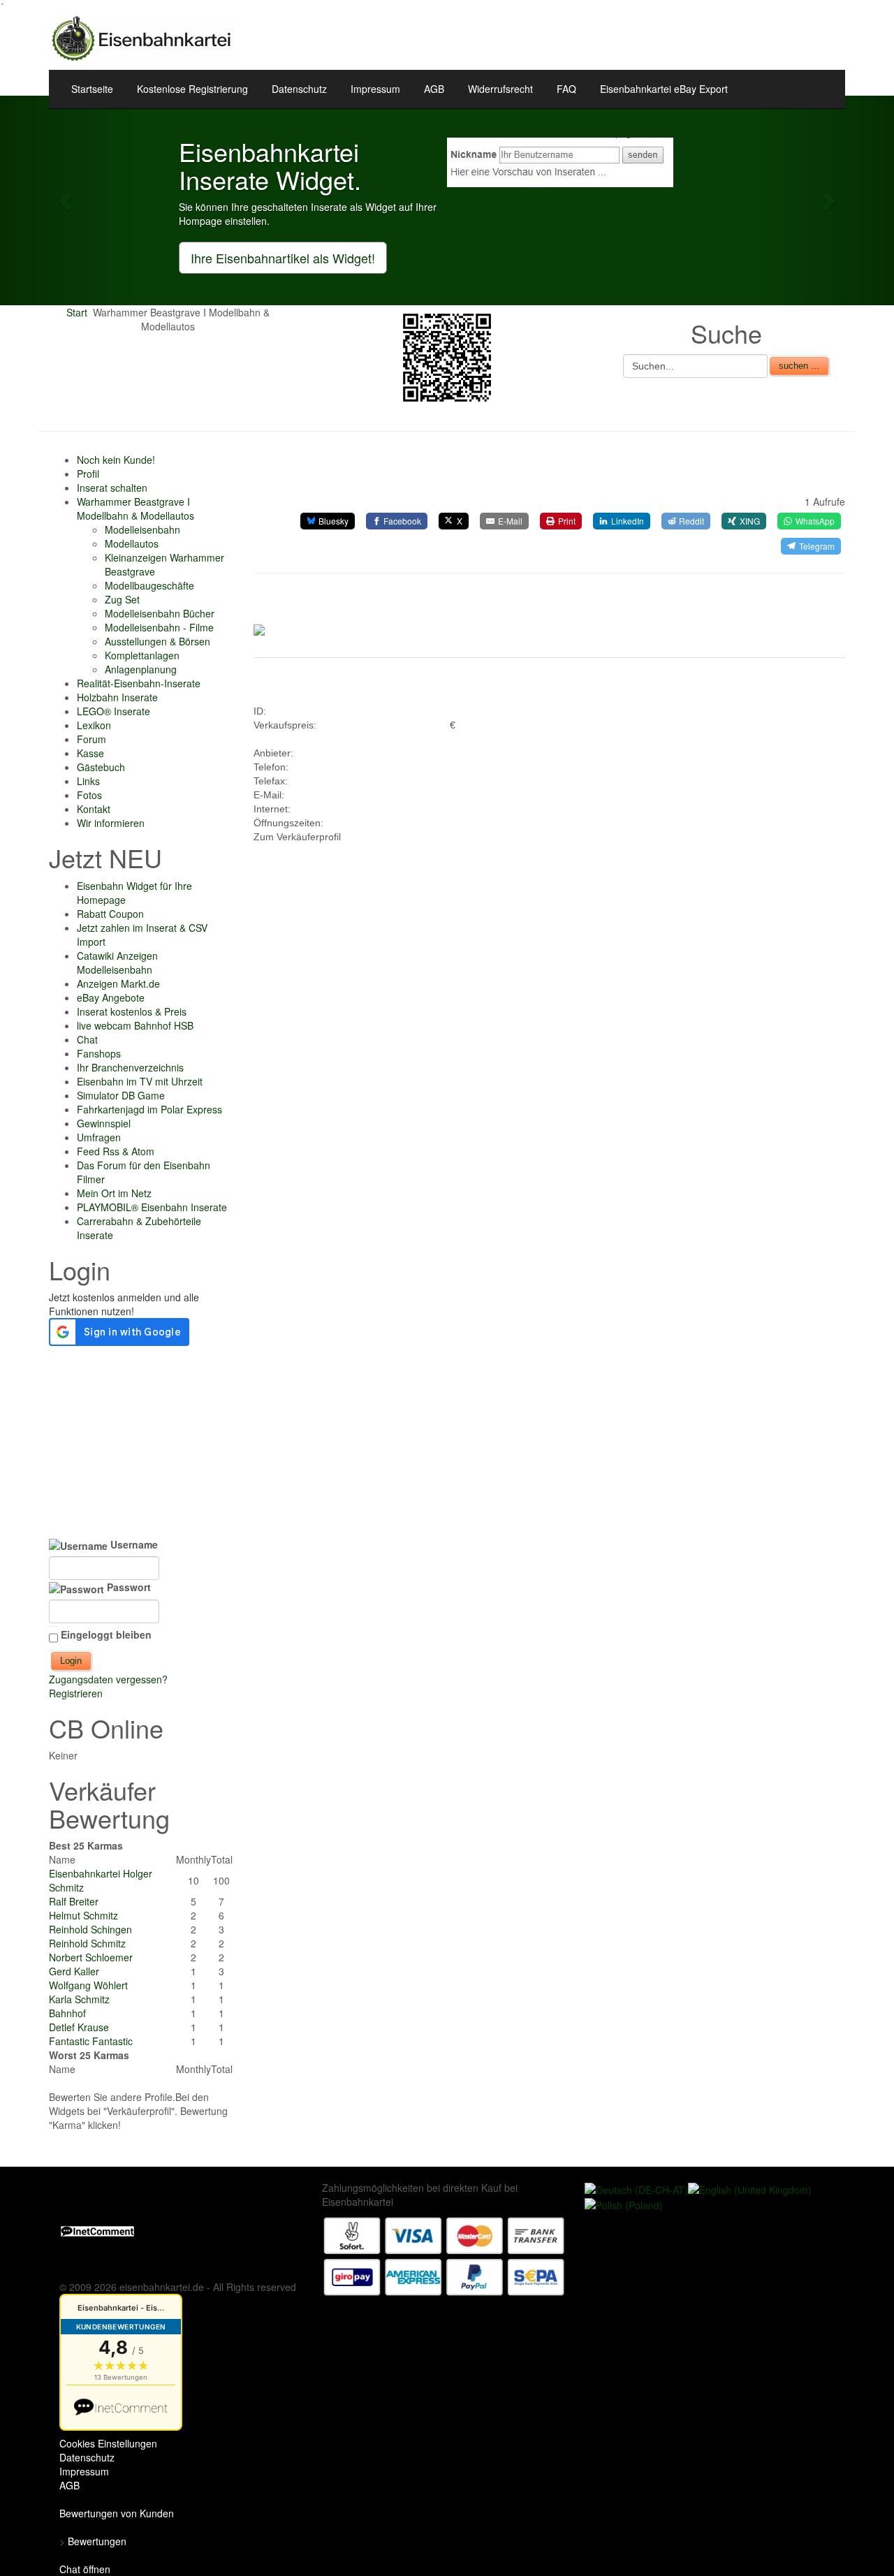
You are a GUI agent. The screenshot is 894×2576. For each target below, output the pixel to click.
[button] (67, 200)
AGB (434, 89)
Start (77, 312)
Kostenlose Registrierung (192, 89)
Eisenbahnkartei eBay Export (664, 89)
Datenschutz (299, 89)
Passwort (127, 1587)
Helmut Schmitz (83, 1915)
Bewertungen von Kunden (117, 2513)
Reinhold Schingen (90, 1929)
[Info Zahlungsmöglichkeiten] (444, 2255)
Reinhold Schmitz (87, 1943)
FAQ (566, 89)
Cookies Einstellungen (108, 2443)
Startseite (92, 89)
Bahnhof (67, 2013)
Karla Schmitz (79, 1999)
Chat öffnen (85, 2569)
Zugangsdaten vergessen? (108, 1679)
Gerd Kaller (74, 1971)
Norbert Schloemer (91, 1957)
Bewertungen (97, 2541)
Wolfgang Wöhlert (88, 1985)
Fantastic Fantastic (91, 2041)
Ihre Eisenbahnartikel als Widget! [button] (283, 258)
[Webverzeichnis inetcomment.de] (97, 2230)
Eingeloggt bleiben (106, 1634)
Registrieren (76, 1693)
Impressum (375, 89)
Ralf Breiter (74, 1901)
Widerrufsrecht (500, 89)
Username (133, 1544)
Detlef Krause (79, 2027)
